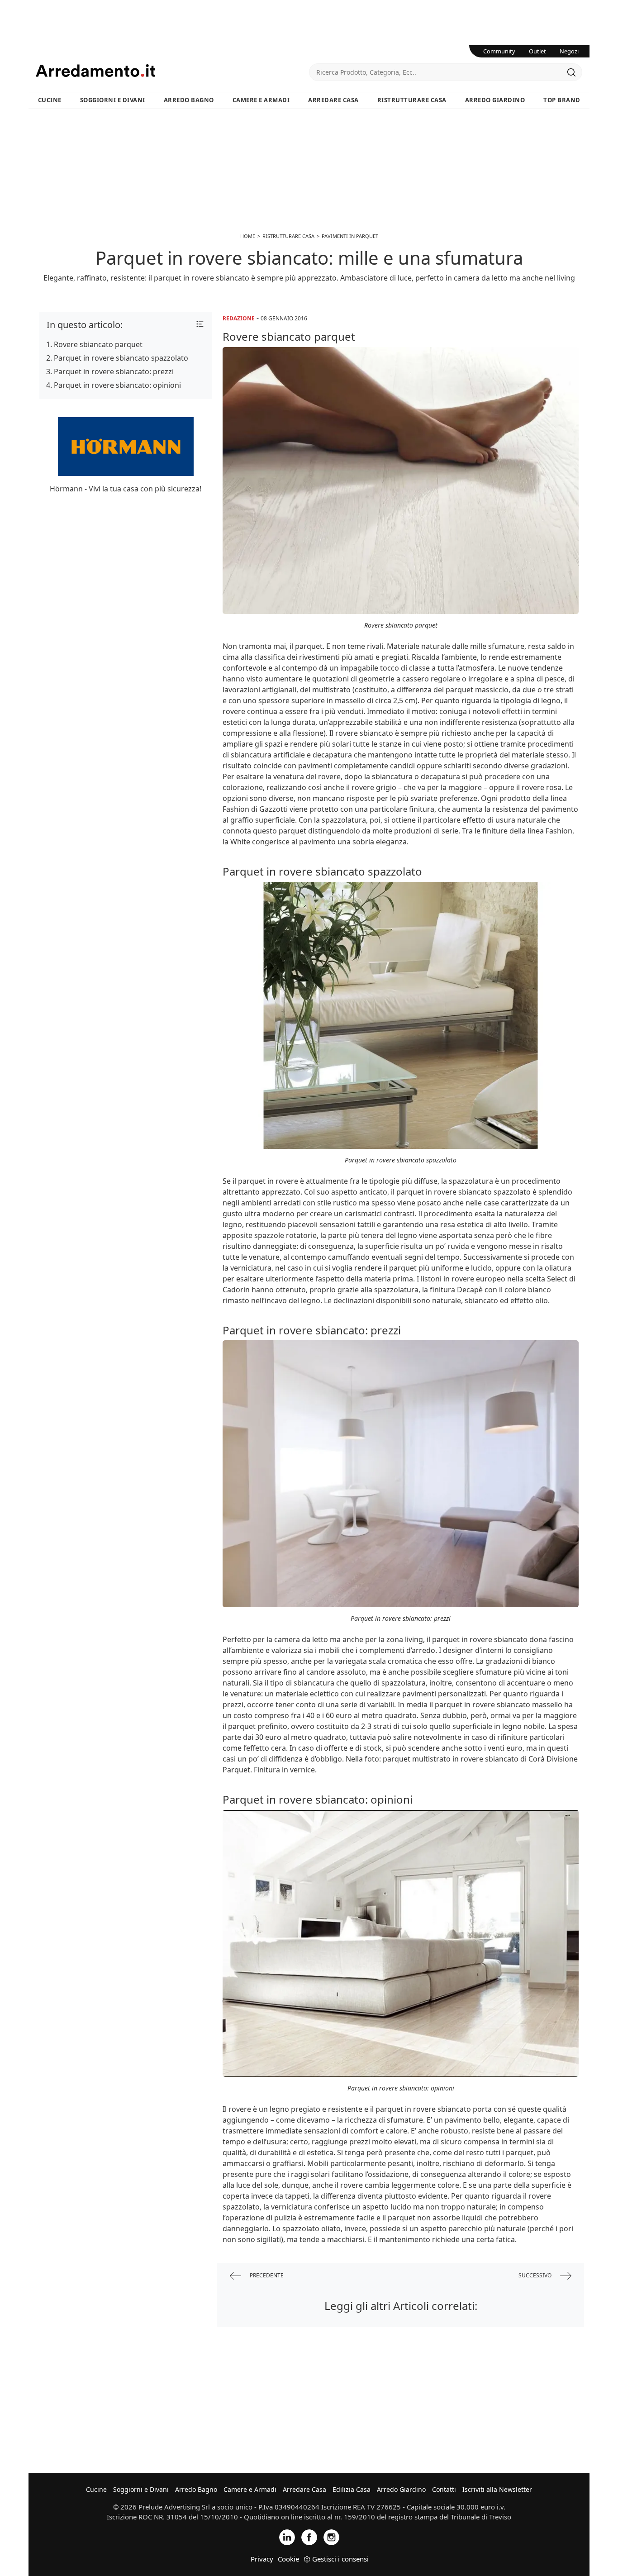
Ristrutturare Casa (412, 100)
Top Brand (562, 100)
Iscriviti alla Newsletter (497, 2489)
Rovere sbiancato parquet (98, 344)
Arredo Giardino (495, 100)
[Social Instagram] (331, 2536)
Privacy (262, 2559)
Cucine (50, 100)
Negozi (569, 51)
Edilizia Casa (352, 2489)
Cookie (288, 2559)
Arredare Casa (333, 100)
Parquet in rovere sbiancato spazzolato (121, 358)
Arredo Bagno (189, 100)
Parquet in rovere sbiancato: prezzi (114, 371)
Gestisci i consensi (340, 2559)
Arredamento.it (172, 71)
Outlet (537, 51)
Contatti (444, 2489)
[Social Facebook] (309, 2536)
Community (499, 51)
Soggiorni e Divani (113, 100)
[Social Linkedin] (287, 2536)
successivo (536, 2275)
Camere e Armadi (261, 100)
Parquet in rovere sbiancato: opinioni (117, 385)
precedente (266, 2275)
